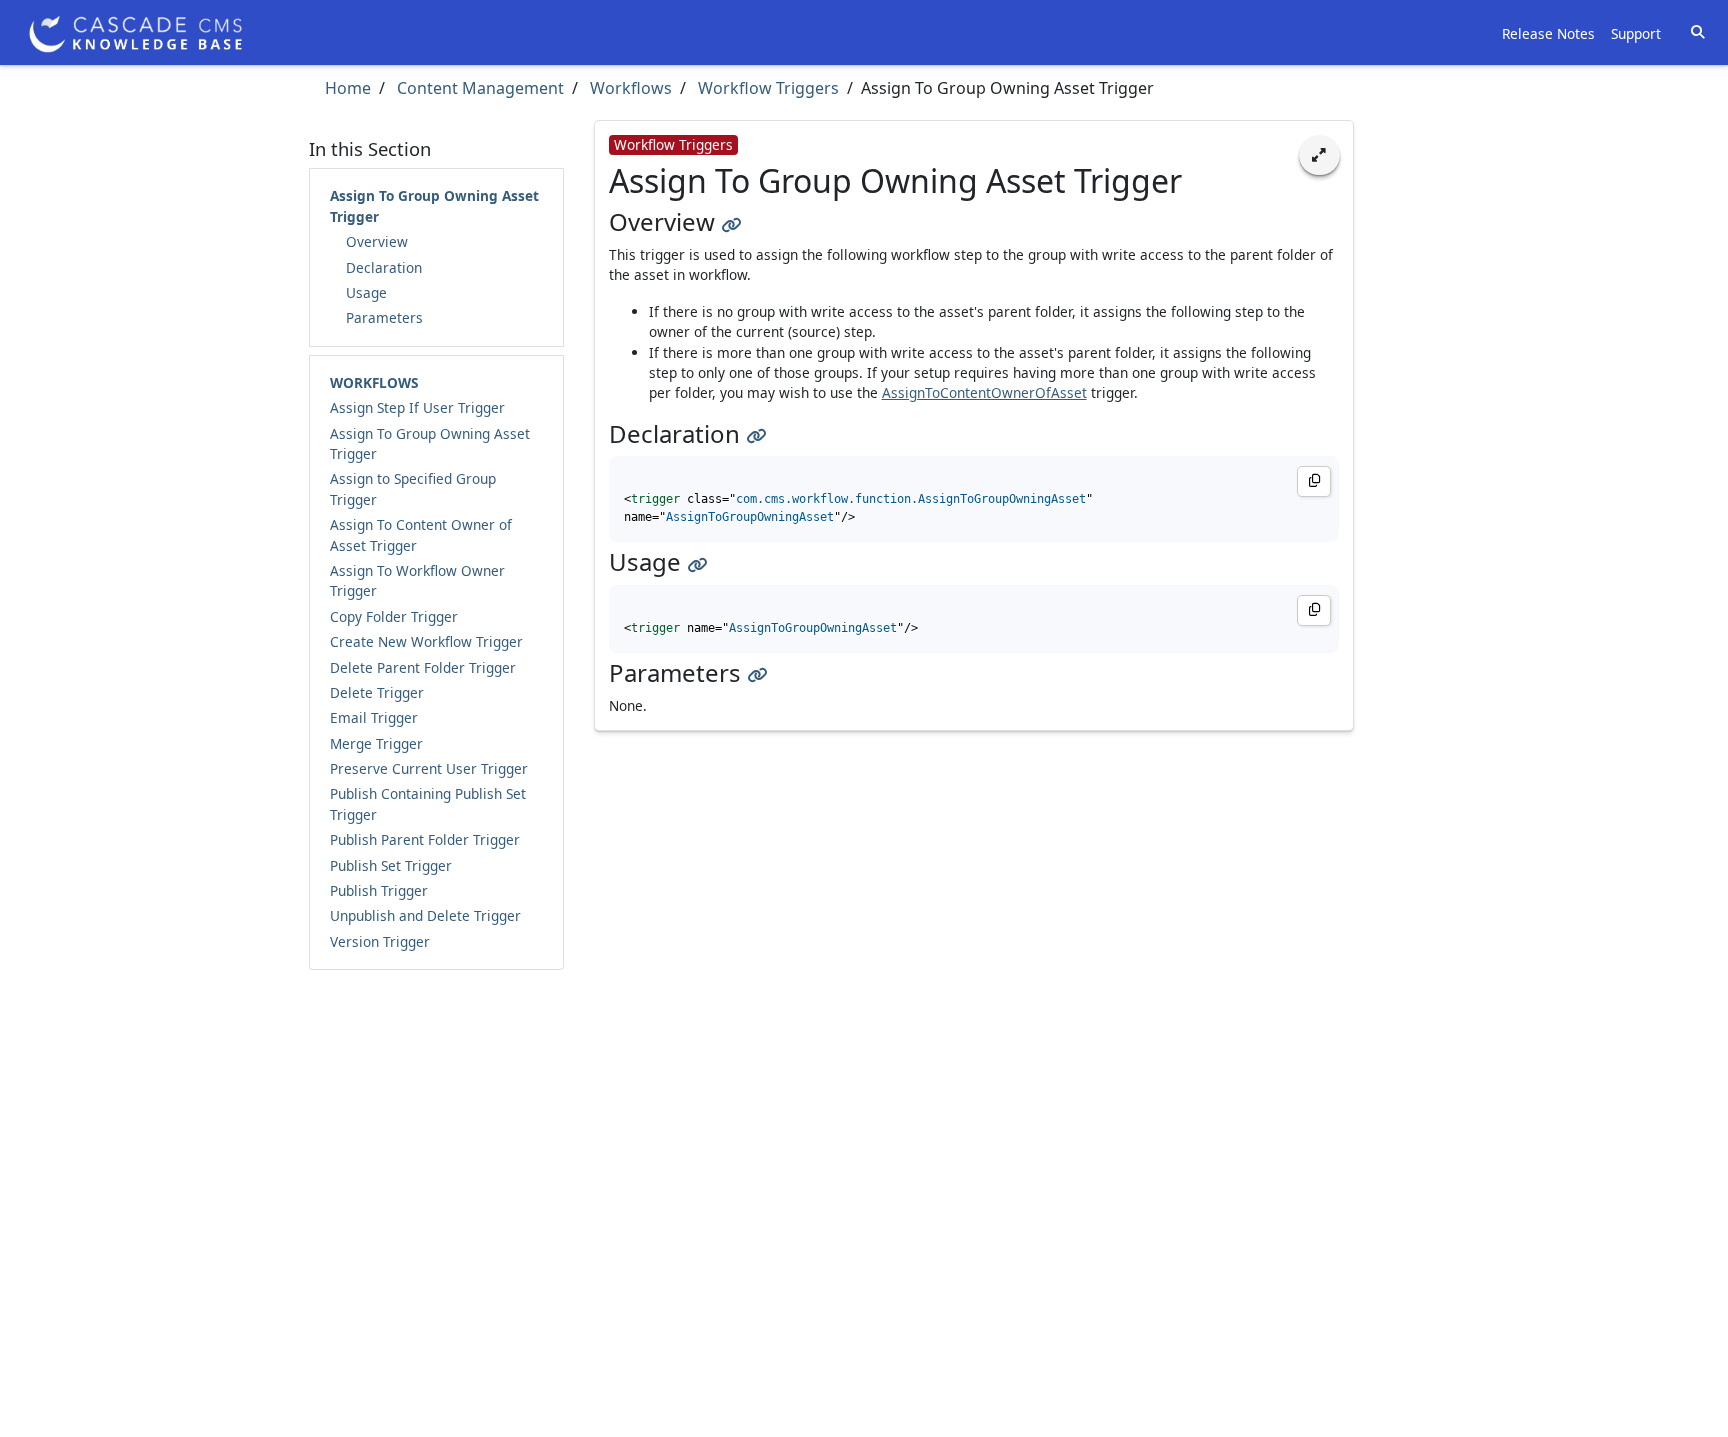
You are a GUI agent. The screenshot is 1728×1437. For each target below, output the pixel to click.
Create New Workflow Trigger (426, 641)
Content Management (478, 88)
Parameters (384, 317)
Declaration (384, 267)
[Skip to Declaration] (756, 433)
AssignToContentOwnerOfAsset (984, 392)
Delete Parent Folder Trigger (423, 667)
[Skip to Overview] (731, 221)
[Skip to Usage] (697, 561)
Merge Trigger (376, 743)
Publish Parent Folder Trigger (425, 839)
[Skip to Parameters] (757, 672)
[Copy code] (1314, 481)
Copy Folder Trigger (394, 616)
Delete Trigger (377, 692)
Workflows (629, 88)
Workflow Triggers (766, 88)
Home (348, 88)
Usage (366, 292)
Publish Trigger (379, 890)
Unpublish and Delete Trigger (425, 915)
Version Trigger (380, 941)
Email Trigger (374, 717)
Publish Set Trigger (391, 865)
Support (1636, 33)
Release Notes (1548, 33)
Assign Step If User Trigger (417, 407)
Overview (377, 241)
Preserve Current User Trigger (429, 768)
